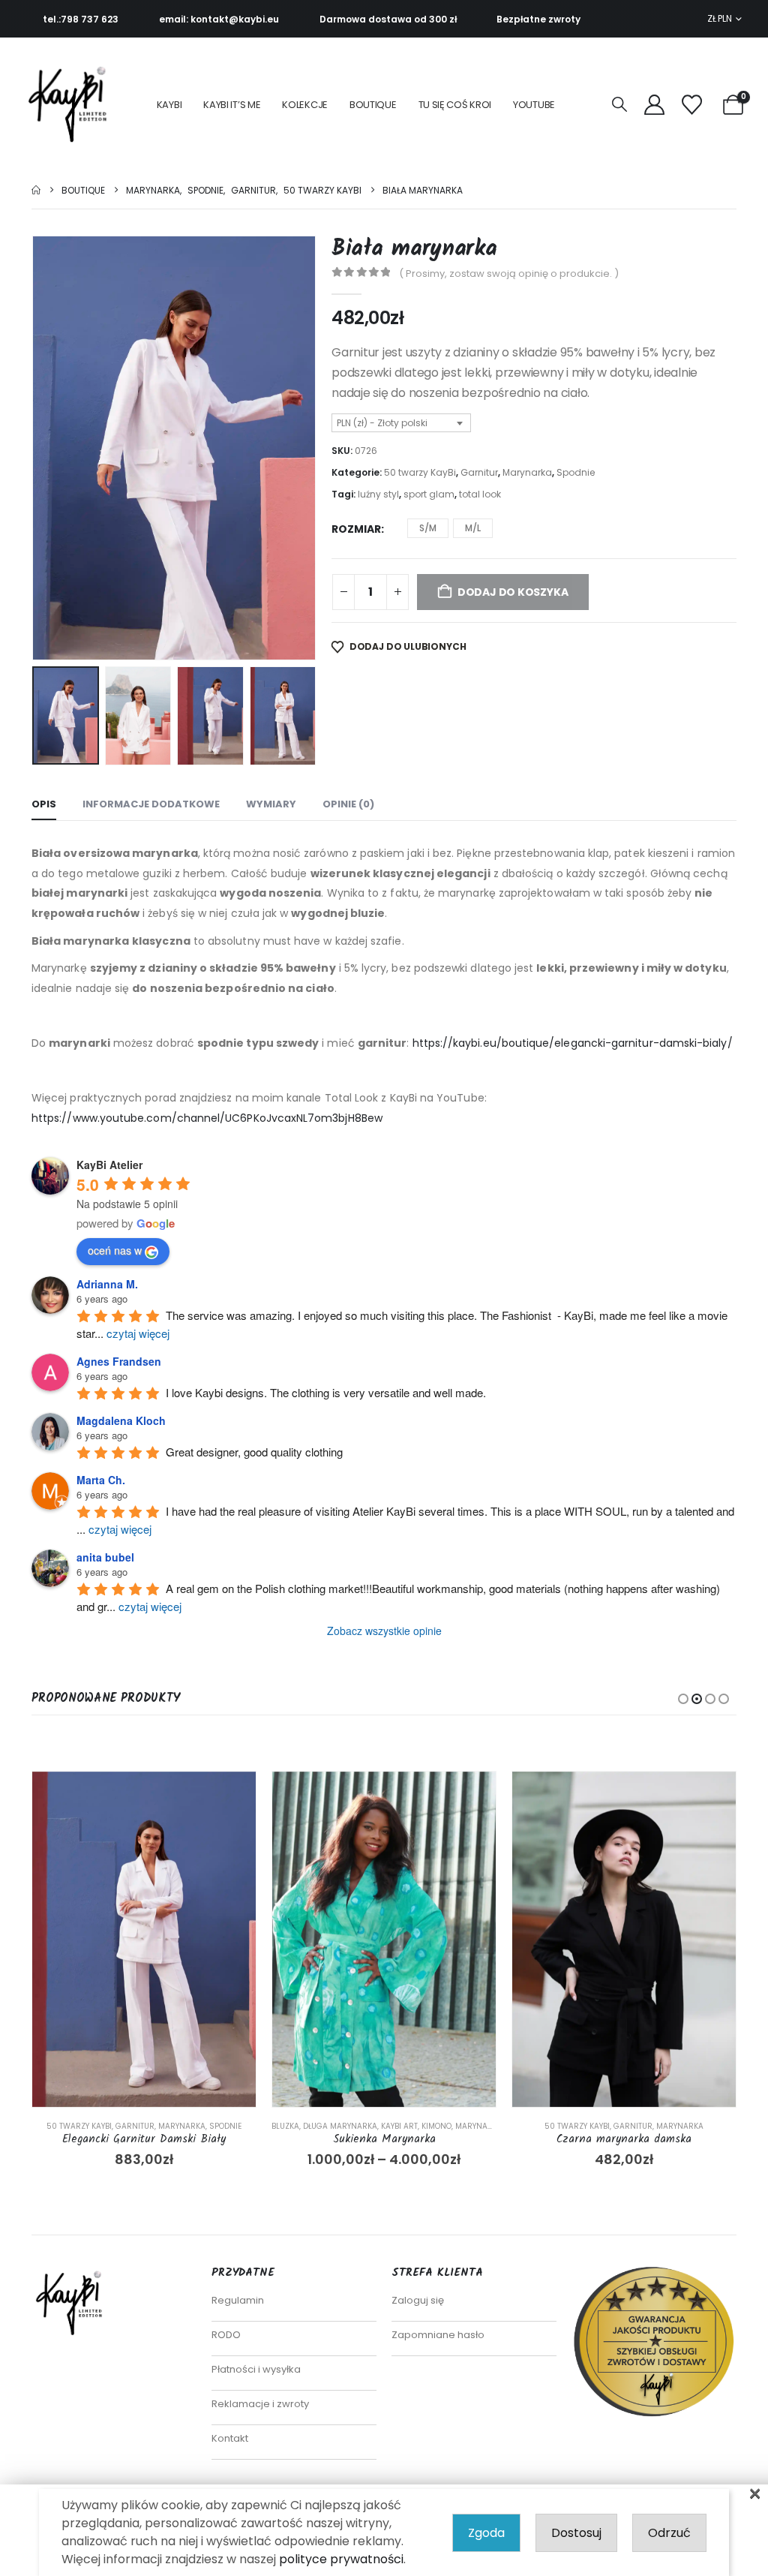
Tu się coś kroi (455, 105)
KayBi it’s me (232, 105)
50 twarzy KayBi (420, 472)
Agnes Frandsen (119, 1361)
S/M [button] (428, 528)
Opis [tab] (44, 804)
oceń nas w (115, 1250)
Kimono (436, 2126)
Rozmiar (356, 529)
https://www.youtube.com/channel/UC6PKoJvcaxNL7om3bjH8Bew (207, 1118)
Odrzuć (669, 2533)
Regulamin (238, 2300)
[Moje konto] (654, 105)
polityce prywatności (341, 2559)
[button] (619, 105)
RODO (226, 2335)
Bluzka (285, 2126)
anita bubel (105, 1557)
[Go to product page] (144, 1939)
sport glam (429, 494)
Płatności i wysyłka (256, 2369)
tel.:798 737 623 (81, 19)
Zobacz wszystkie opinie (384, 1631)
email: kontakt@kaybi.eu (219, 19)
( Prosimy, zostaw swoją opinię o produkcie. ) (509, 274)
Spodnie (576, 472)
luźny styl (378, 494)
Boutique (373, 105)
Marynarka (527, 472)
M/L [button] (473, 528)
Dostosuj (576, 2533)
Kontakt (230, 2438)
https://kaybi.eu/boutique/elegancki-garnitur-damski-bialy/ (573, 1043)
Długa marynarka (340, 2126)
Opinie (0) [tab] (348, 804)
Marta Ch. (101, 1480)
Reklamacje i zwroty (260, 2404)
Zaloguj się (418, 2300)
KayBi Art (399, 2126)
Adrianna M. (107, 1284)
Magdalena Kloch (121, 1420)
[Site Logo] (72, 105)
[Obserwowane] (692, 105)
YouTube (534, 105)
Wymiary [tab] (271, 804)
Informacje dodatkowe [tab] (151, 804)
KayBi (169, 105)
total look (480, 494)
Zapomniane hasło (438, 2335)
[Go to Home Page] (36, 190)
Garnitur (479, 472)
